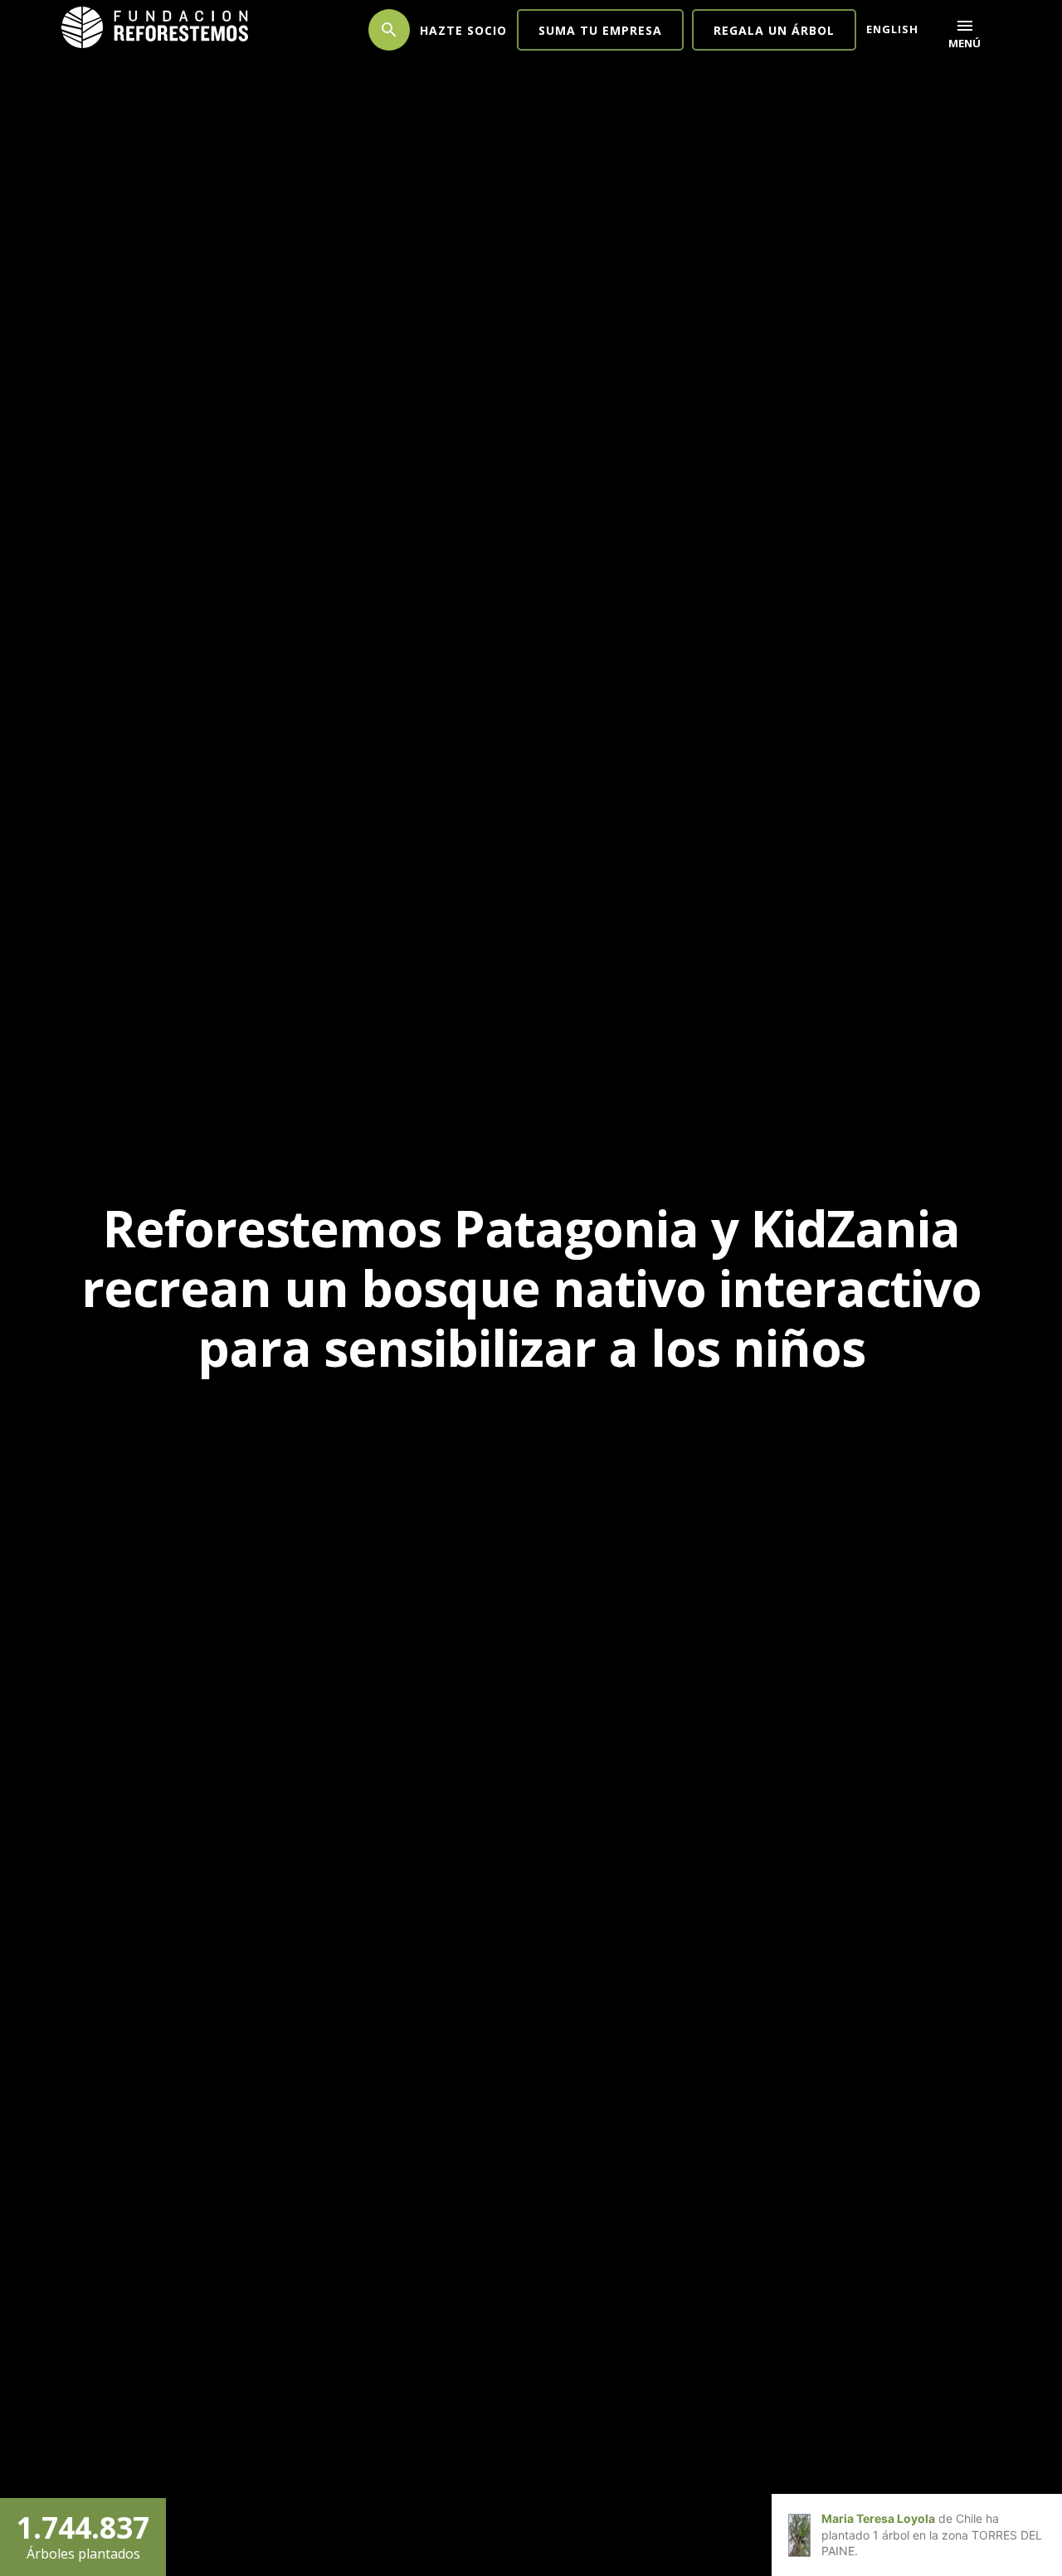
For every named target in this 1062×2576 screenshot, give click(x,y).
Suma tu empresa (600, 30)
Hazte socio (463, 30)
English (892, 29)
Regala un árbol (774, 30)
